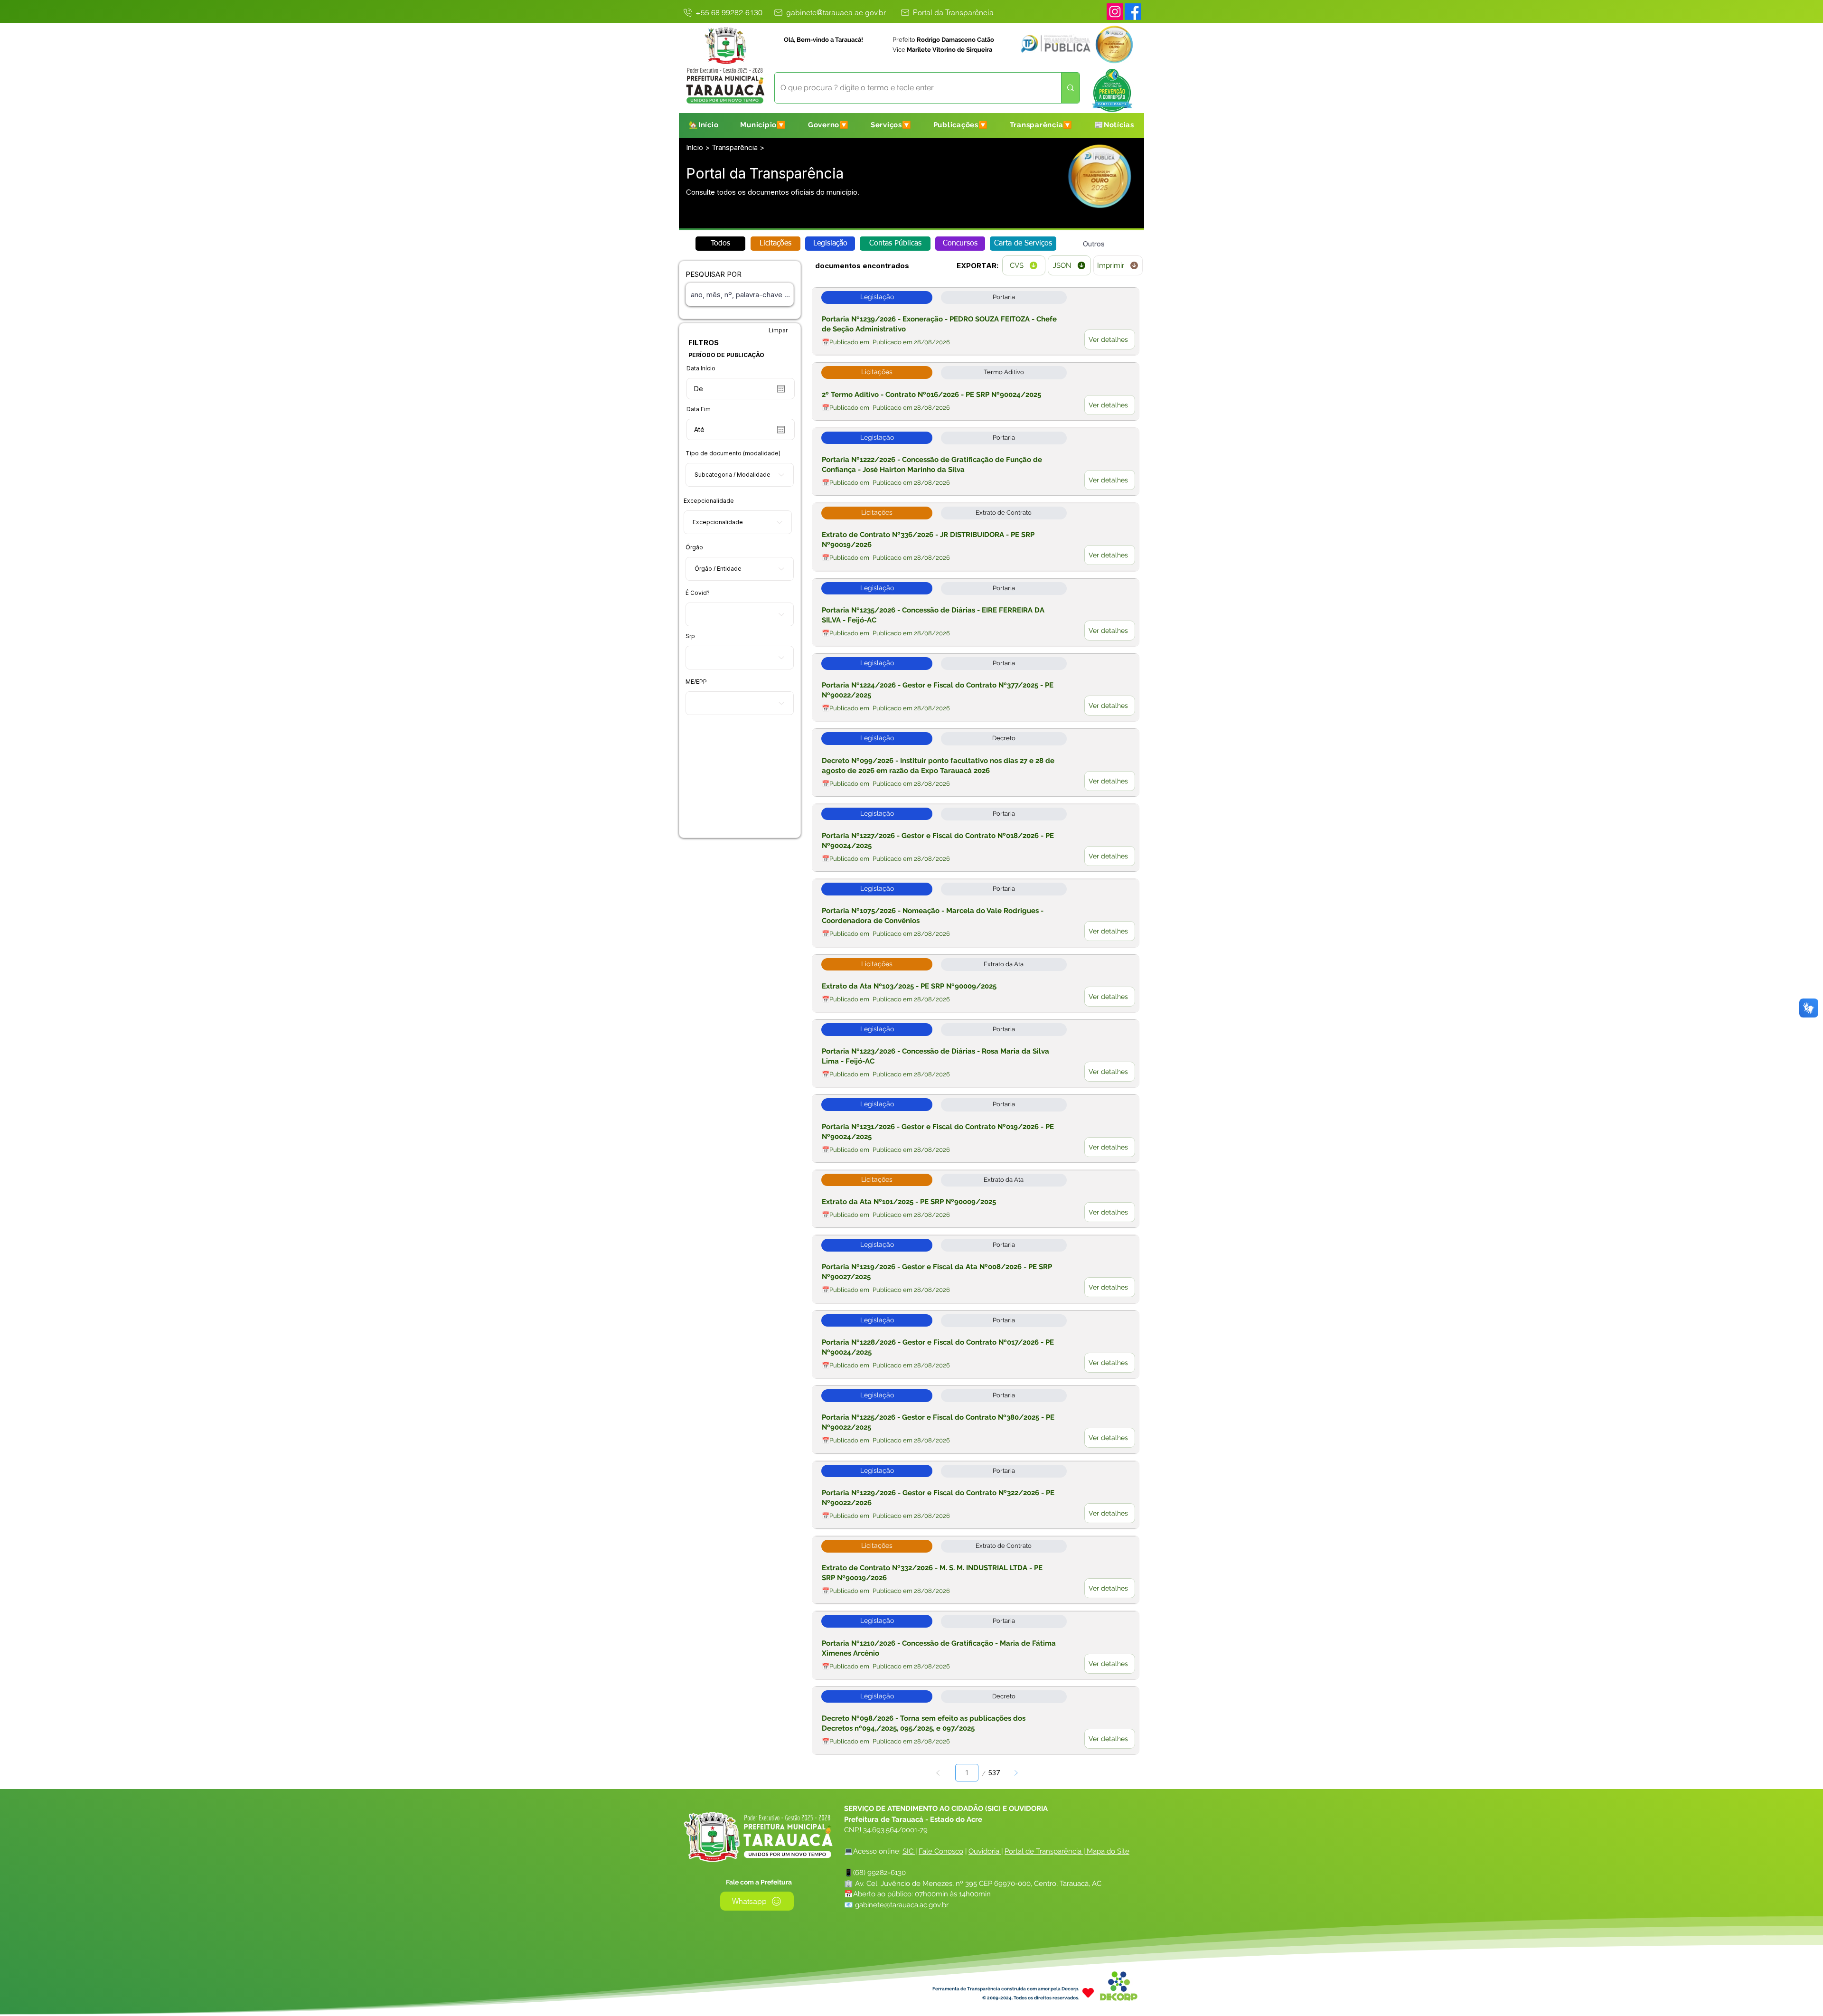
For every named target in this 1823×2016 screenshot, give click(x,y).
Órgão (694, 547)
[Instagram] (1115, 12)
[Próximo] (1016, 1773)
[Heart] (1088, 1992)
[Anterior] (938, 1773)
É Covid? (698, 593)
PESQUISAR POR (714, 274)
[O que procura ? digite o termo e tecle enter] (1070, 88)
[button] (763, 125)
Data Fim (699, 409)
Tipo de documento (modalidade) (733, 453)
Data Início (701, 368)
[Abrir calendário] (781, 389)
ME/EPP (696, 682)
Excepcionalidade (709, 501)
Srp (690, 636)
